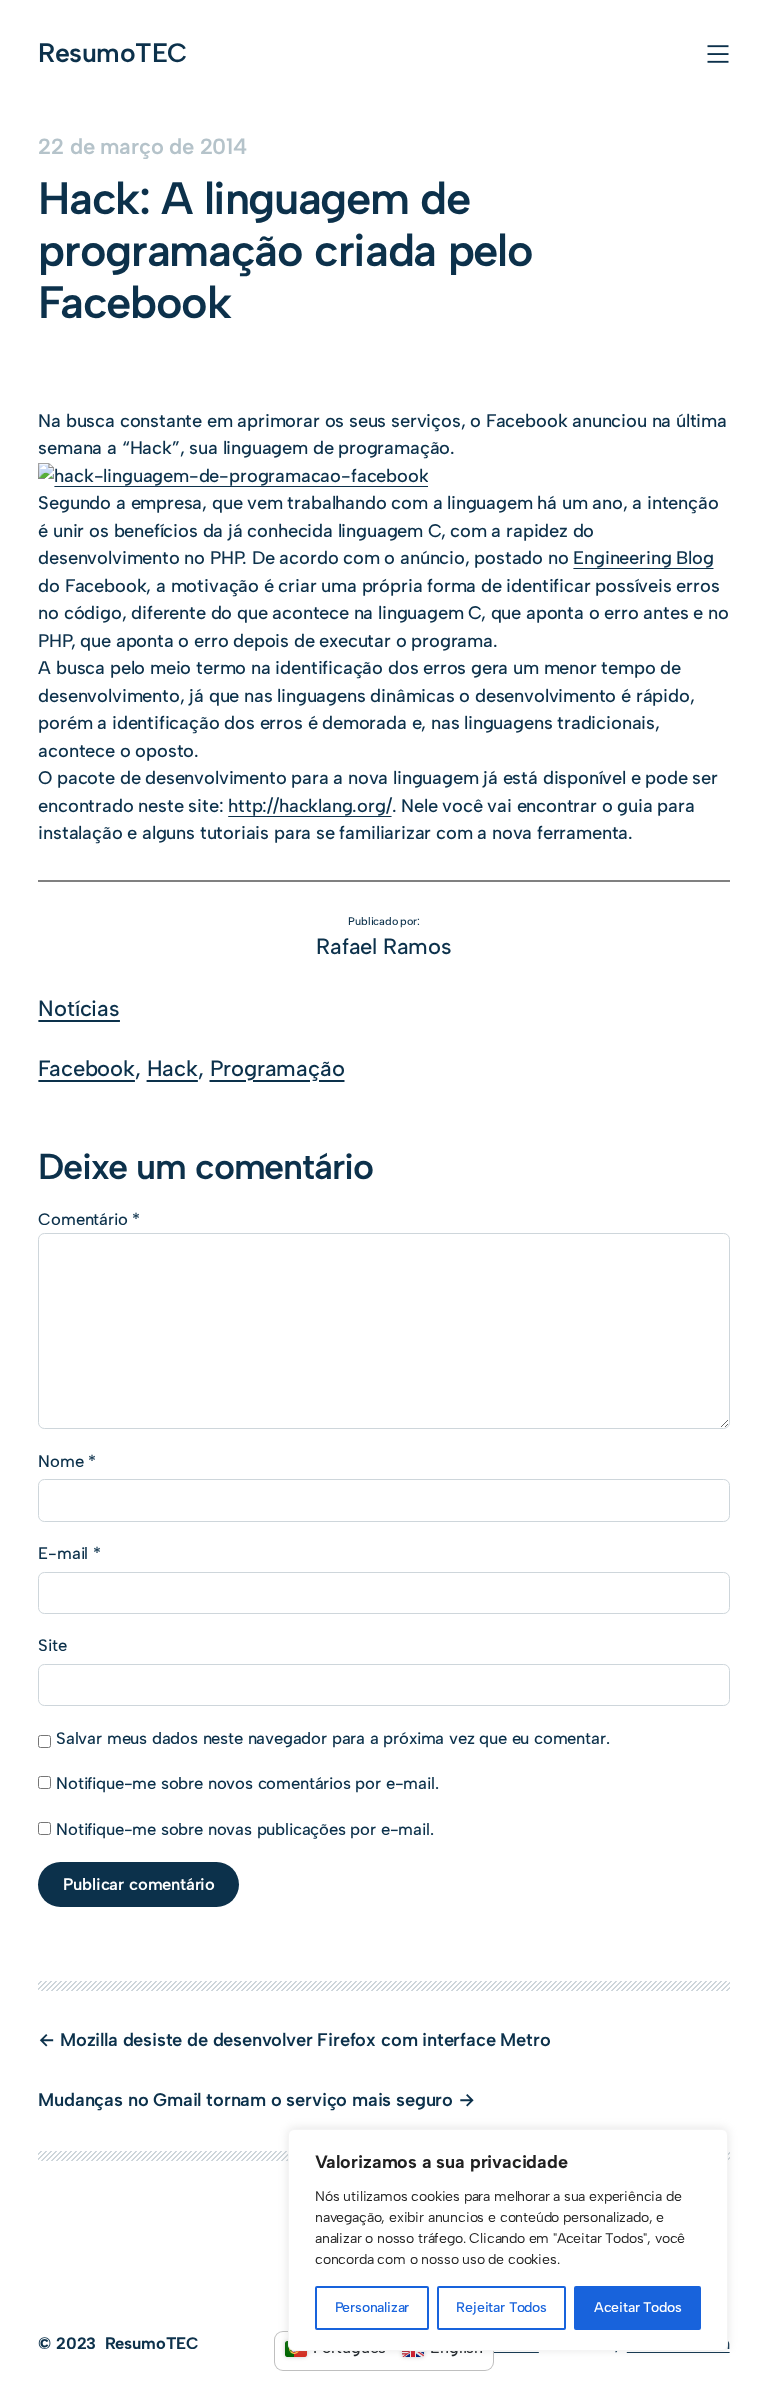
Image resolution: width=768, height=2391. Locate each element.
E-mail (69, 1553)
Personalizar (372, 2307)
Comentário (89, 1219)
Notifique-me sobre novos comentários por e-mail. (247, 1783)
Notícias (79, 1008)
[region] (508, 2240)
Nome (67, 1461)
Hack (172, 1068)
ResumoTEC (112, 53)
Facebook (86, 1068)
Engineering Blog (643, 558)
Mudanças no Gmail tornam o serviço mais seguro (245, 2100)
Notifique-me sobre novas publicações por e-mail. (244, 1829)
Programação (277, 1068)
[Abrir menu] (718, 54)
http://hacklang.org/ (309, 806)
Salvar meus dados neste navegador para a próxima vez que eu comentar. (332, 1738)
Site (52, 1645)
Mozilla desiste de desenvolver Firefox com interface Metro (305, 2040)
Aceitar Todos (638, 2307)
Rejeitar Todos (501, 2307)
